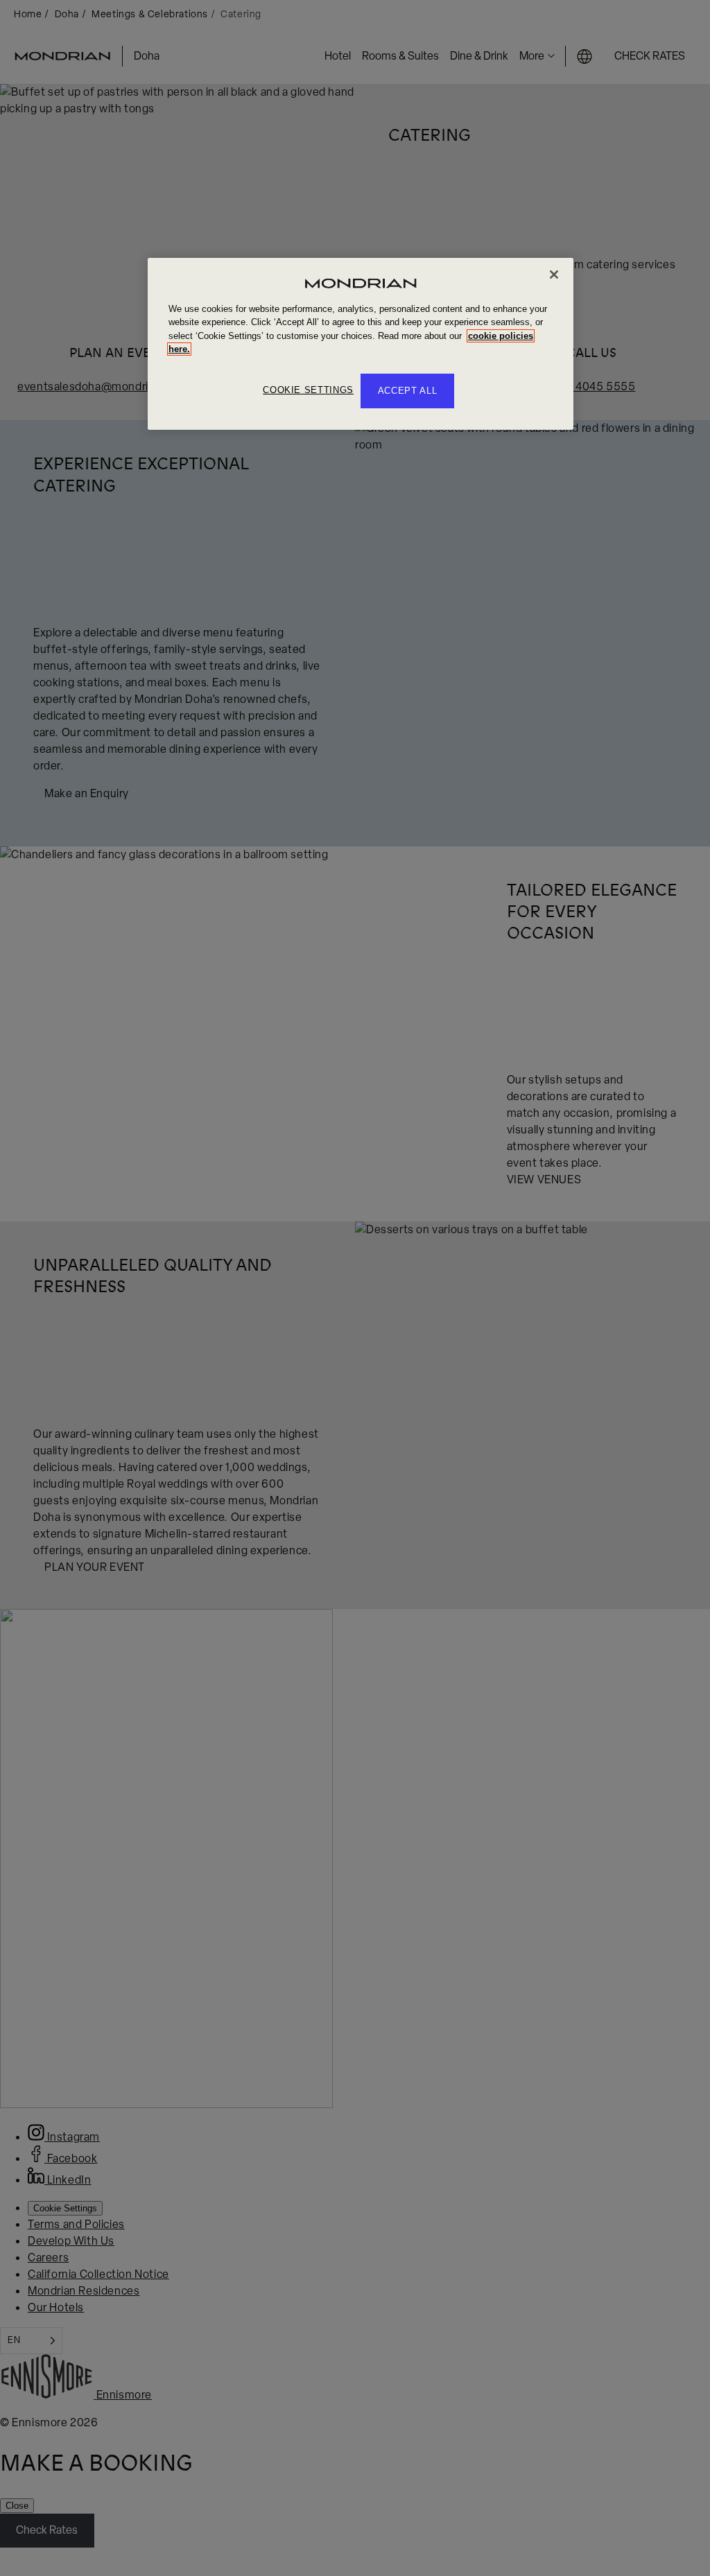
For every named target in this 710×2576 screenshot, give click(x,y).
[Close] (554, 275)
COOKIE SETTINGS (308, 390)
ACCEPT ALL (408, 391)
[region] (361, 344)
